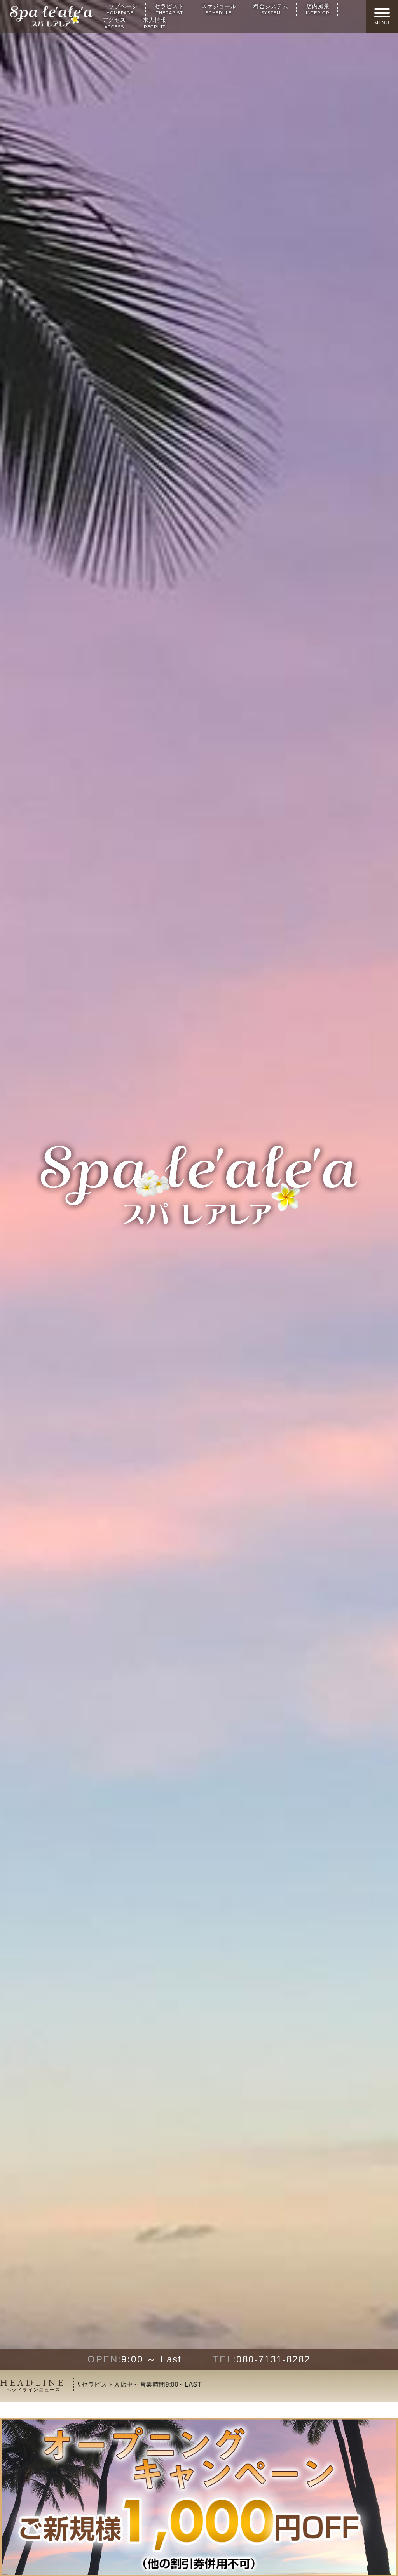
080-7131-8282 (262, 2359)
